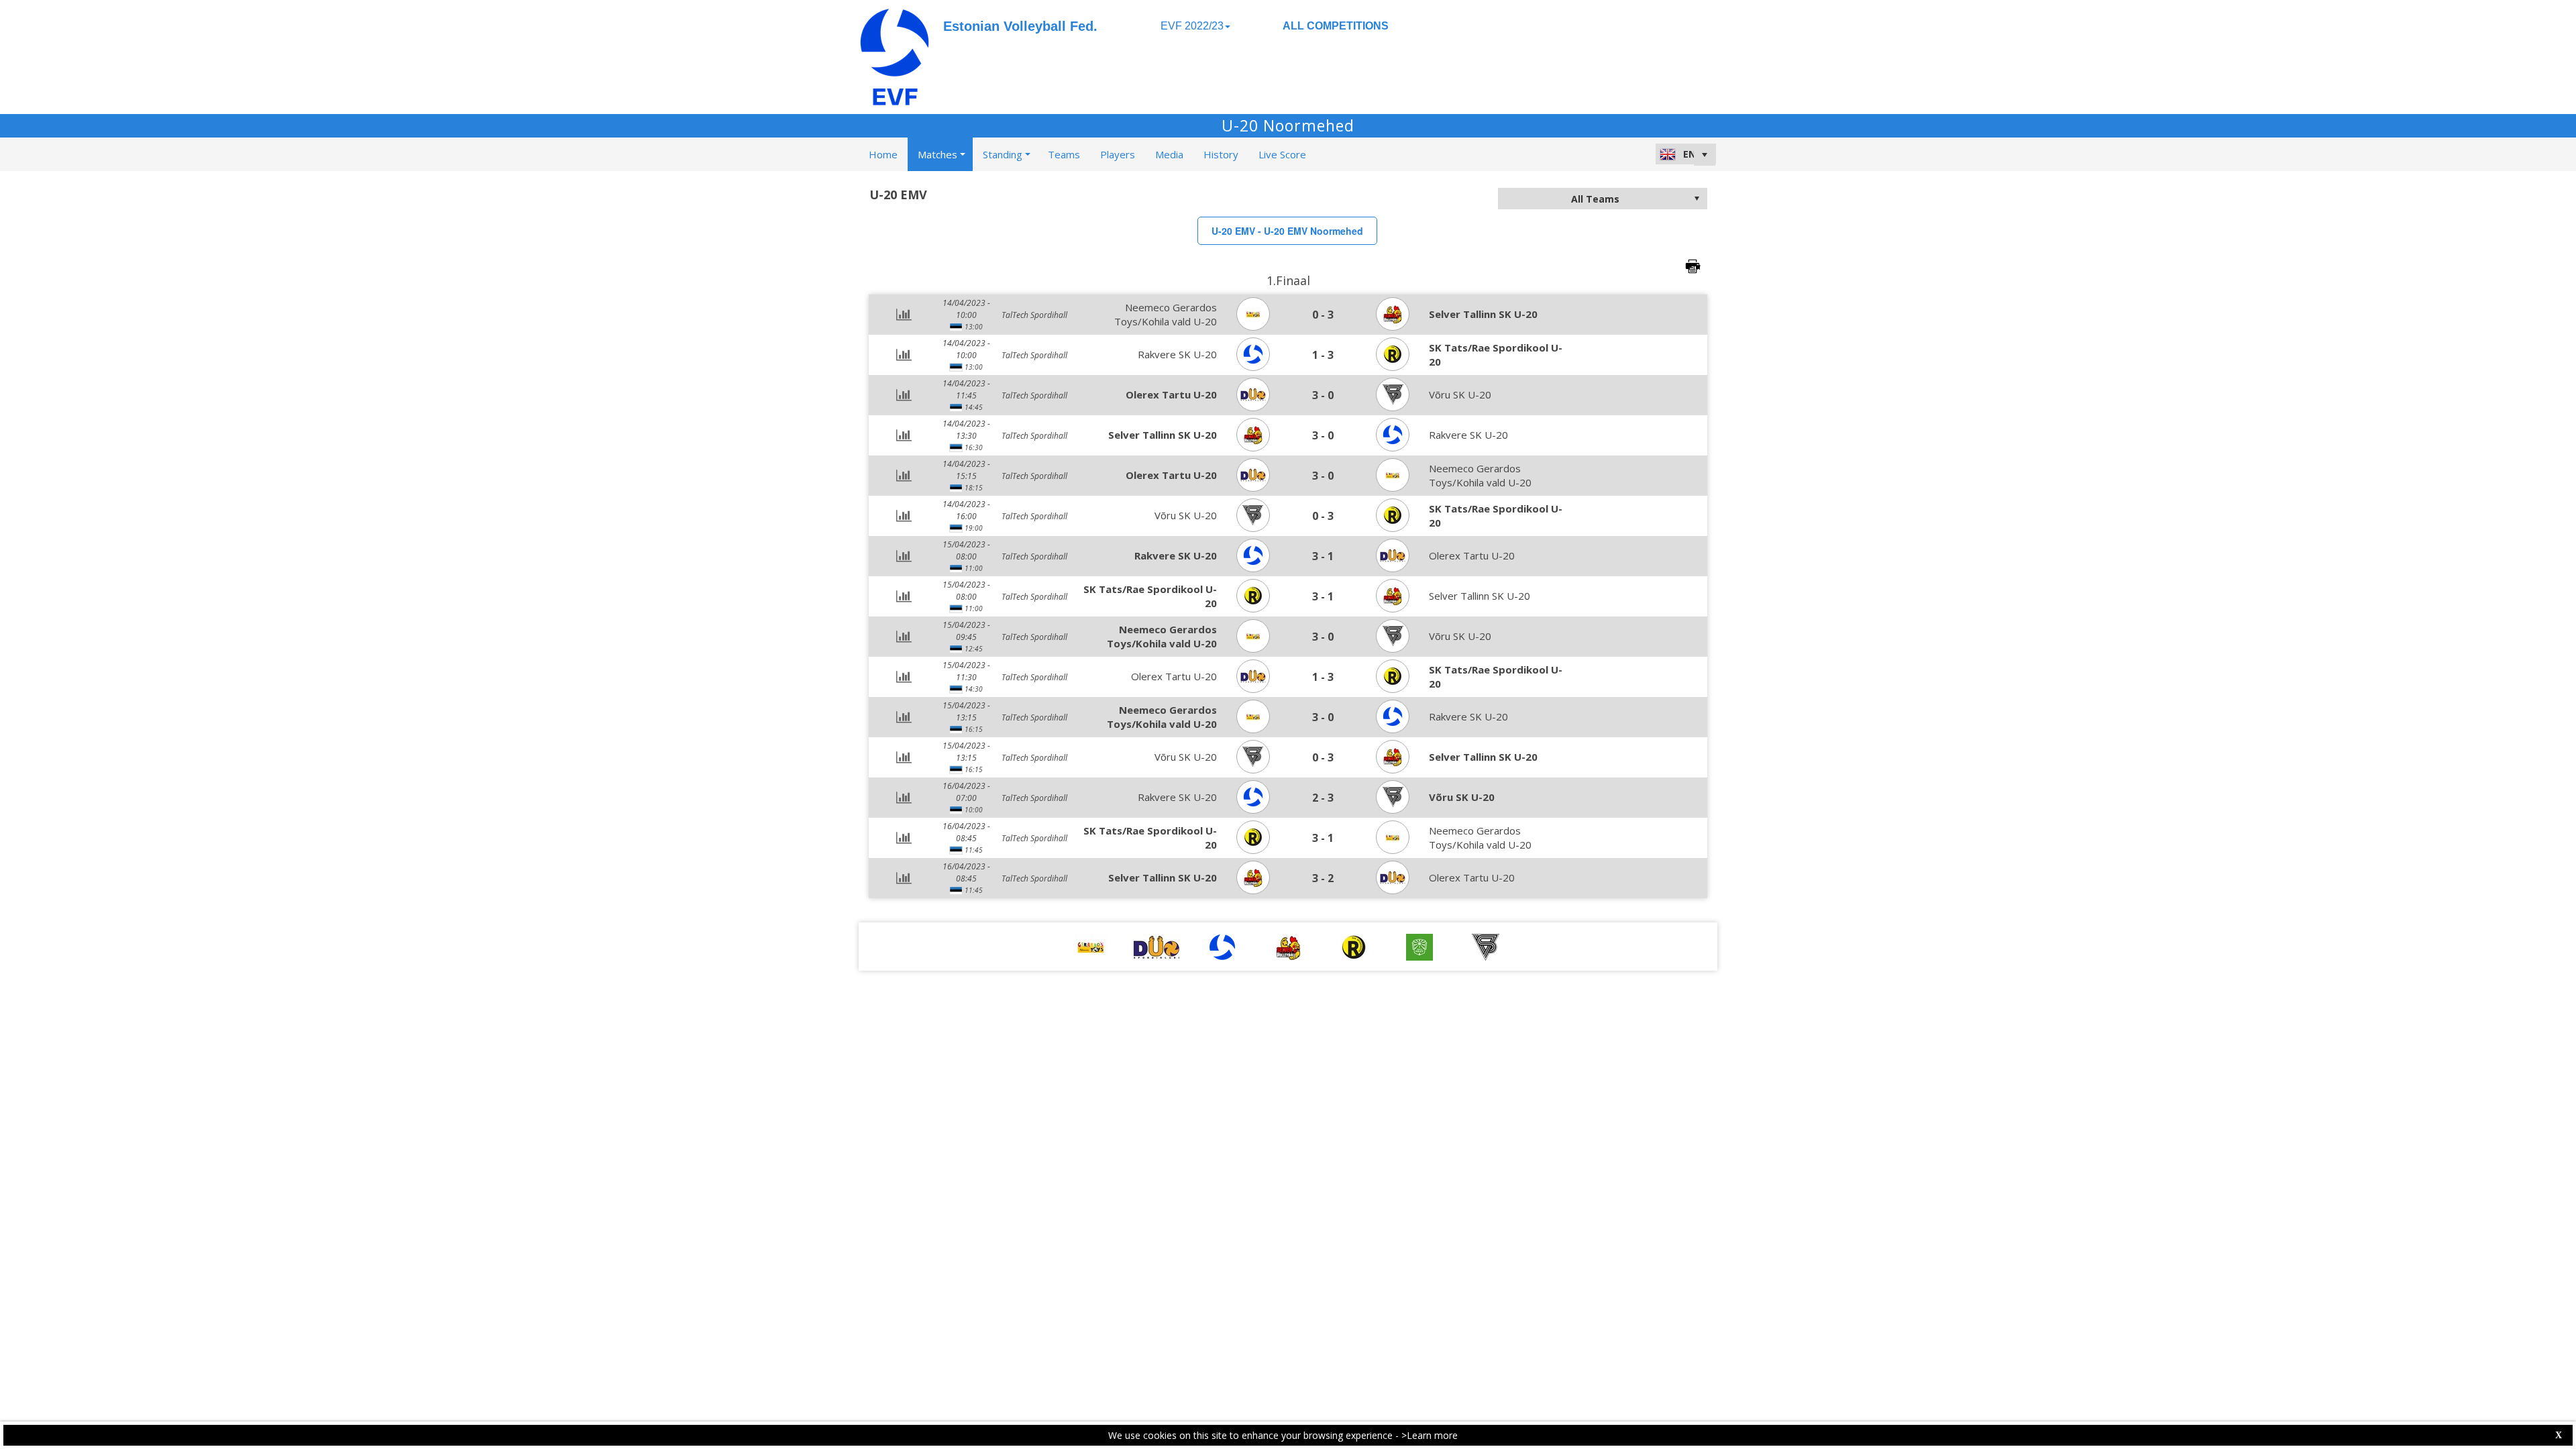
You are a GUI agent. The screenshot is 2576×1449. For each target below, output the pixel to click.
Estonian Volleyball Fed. (1020, 26)
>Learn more (1430, 1435)
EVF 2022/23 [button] (1192, 26)
